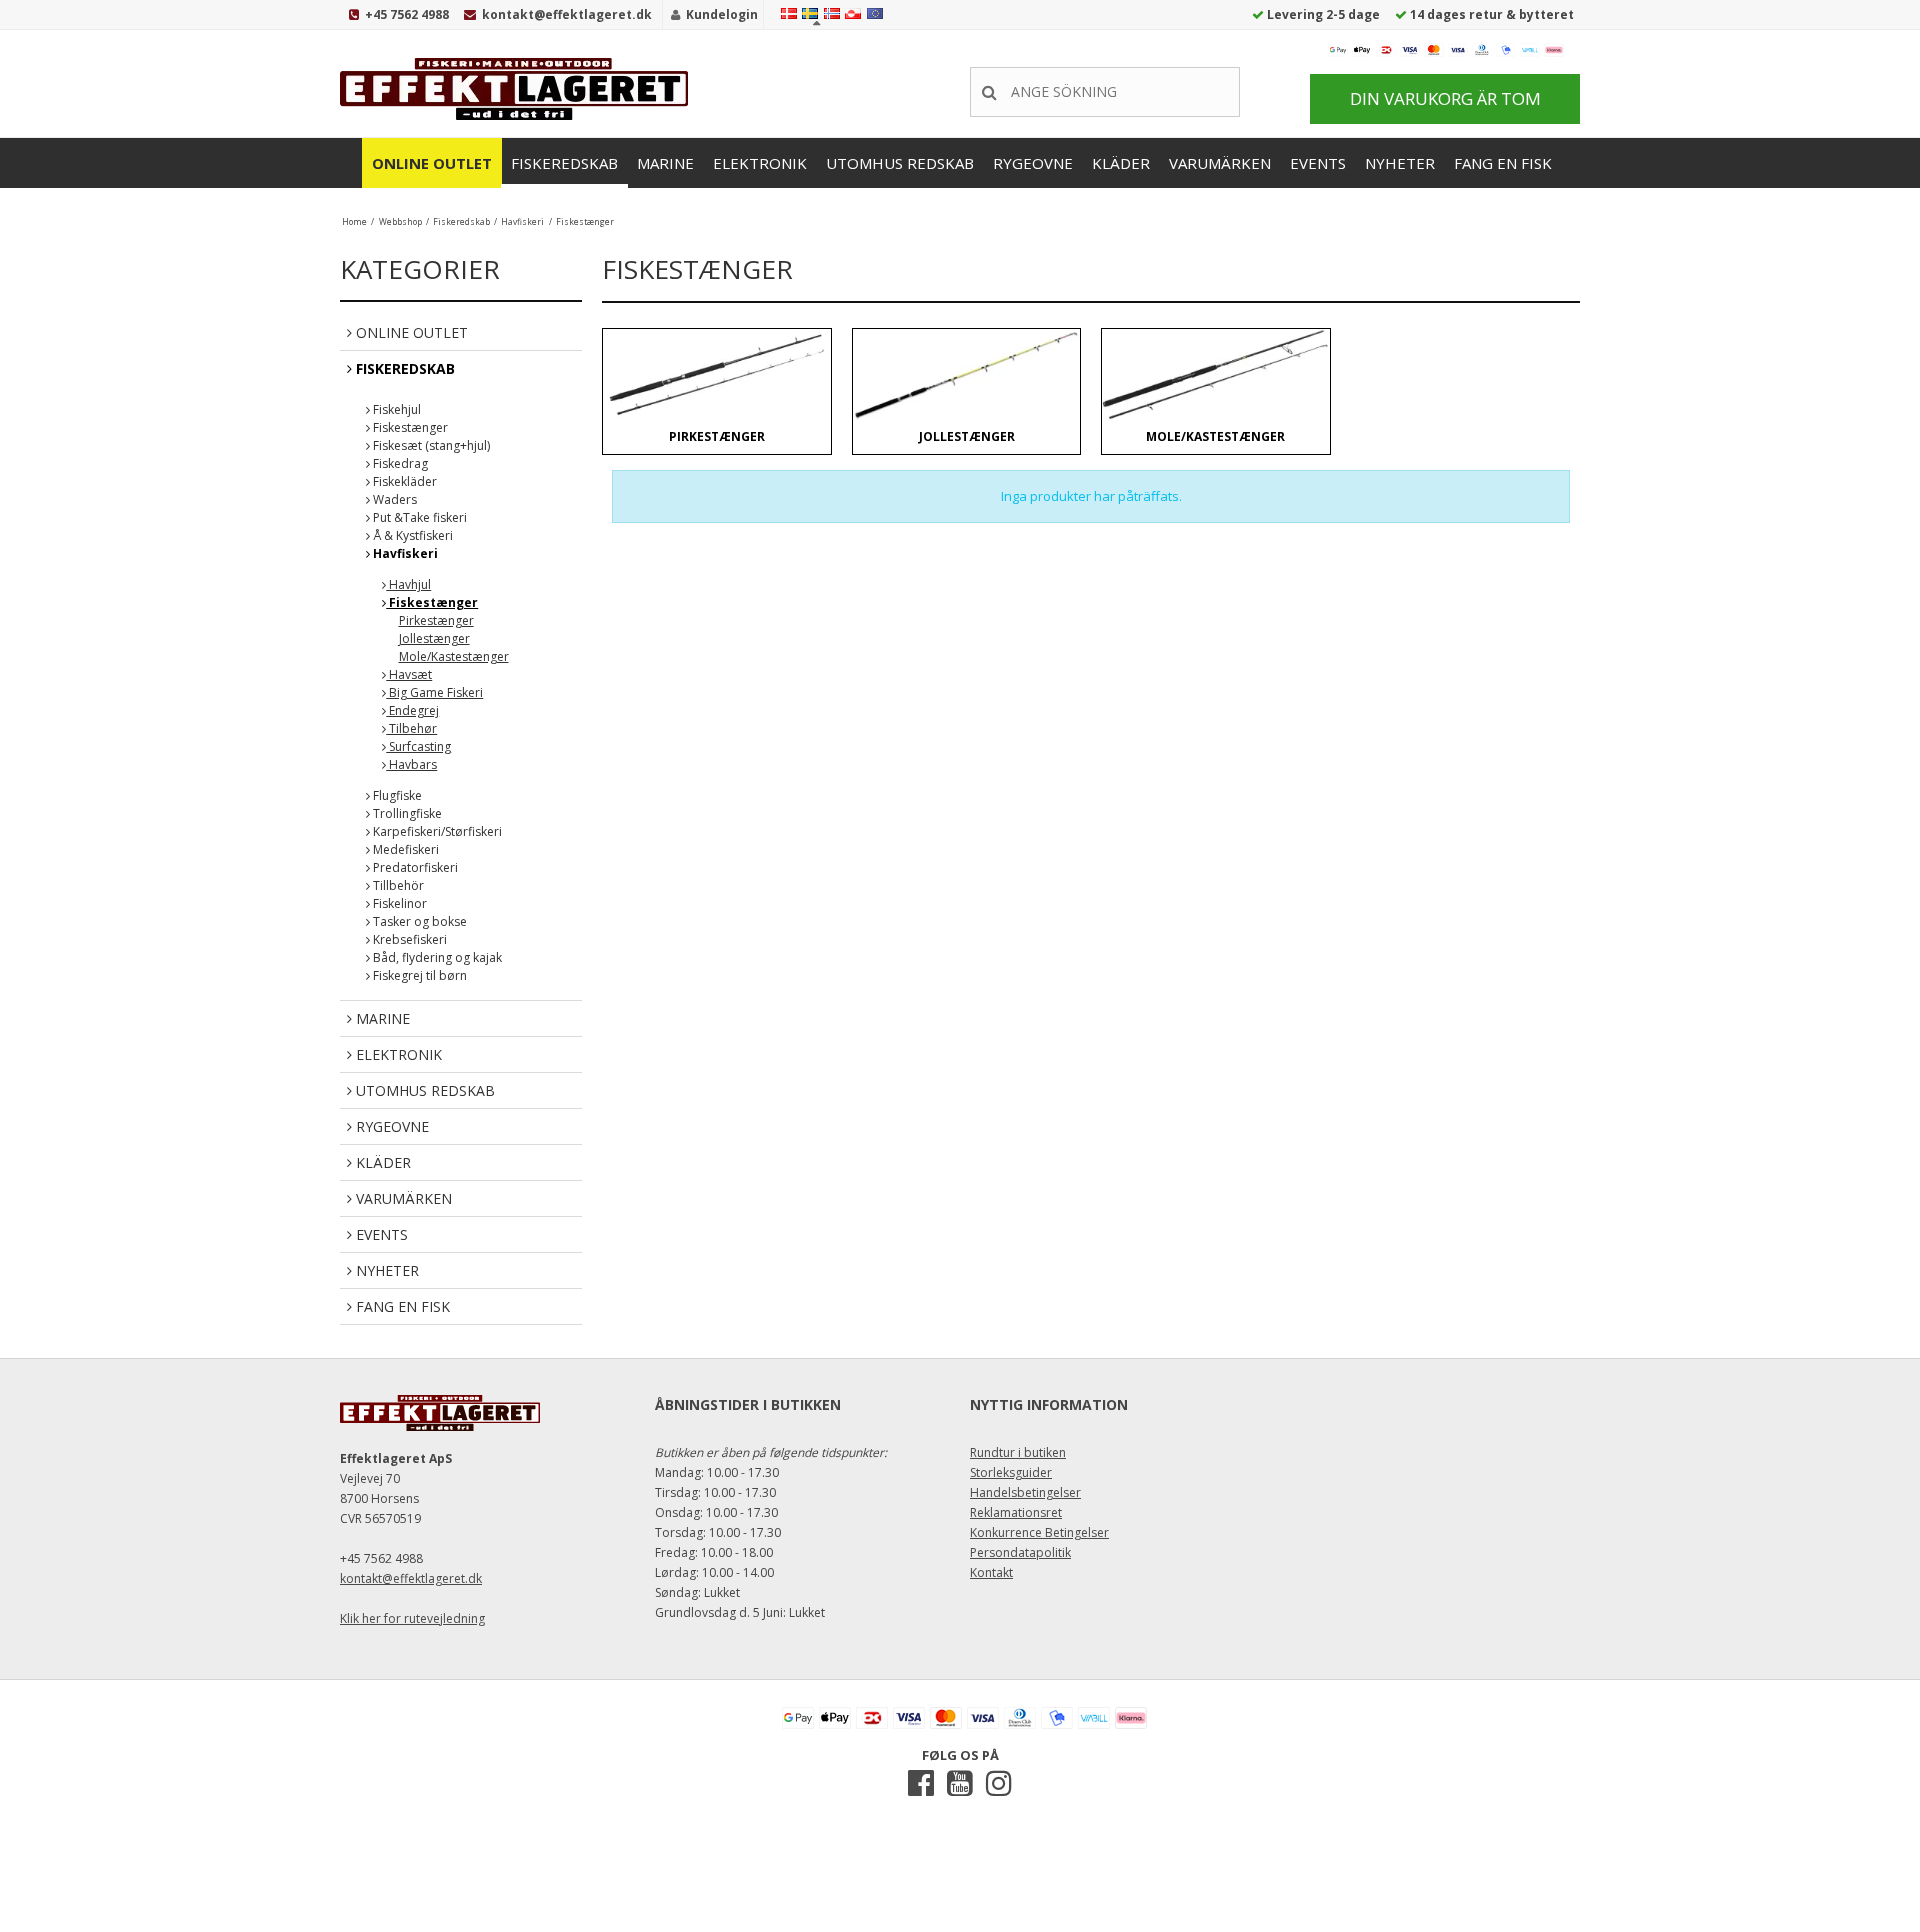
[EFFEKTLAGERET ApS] (520, 89)
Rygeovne (1033, 163)
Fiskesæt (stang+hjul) (430, 445)
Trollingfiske (406, 813)
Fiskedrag (399, 463)
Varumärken (1220, 163)
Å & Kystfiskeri (411, 535)
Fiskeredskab (564, 163)
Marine (665, 163)
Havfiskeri (404, 553)
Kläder (1121, 163)
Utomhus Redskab (900, 163)
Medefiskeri (404, 849)
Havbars (411, 764)
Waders (393, 499)
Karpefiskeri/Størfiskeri (436, 831)
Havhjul (408, 584)
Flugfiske (396, 795)
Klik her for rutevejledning (412, 1618)
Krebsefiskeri (408, 939)
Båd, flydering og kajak (436, 957)
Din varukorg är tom (1445, 98)
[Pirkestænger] (716, 374)
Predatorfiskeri (414, 867)
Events (1318, 163)
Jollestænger (434, 638)
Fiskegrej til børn (418, 975)
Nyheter (1400, 163)
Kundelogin (722, 14)
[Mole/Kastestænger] (1215, 374)
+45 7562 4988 (407, 14)
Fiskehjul (395, 409)
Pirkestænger (436, 620)
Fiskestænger (409, 427)
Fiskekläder (403, 481)
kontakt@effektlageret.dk (567, 14)
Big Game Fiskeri (434, 692)
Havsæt (409, 674)
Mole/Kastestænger (454, 656)
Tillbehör (397, 885)
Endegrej (412, 710)
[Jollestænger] (966, 374)
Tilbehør (411, 728)
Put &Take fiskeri (418, 517)
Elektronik (760, 163)
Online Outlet (432, 163)
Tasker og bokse (418, 921)
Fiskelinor (398, 903)
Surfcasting (418, 746)
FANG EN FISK (1503, 163)
